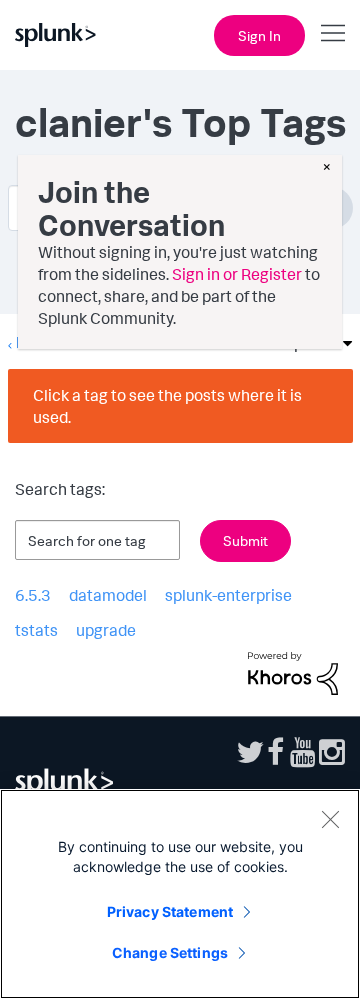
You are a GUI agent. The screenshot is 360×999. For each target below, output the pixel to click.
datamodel (108, 595)
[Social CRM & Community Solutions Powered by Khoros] (293, 671)
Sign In (259, 35)
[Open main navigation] (333, 33)
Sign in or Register (237, 274)
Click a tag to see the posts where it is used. (167, 406)
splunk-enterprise (228, 595)
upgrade (106, 630)
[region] (180, 894)
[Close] (330, 819)
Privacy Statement (170, 911)
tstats (36, 630)
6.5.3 (33, 595)
